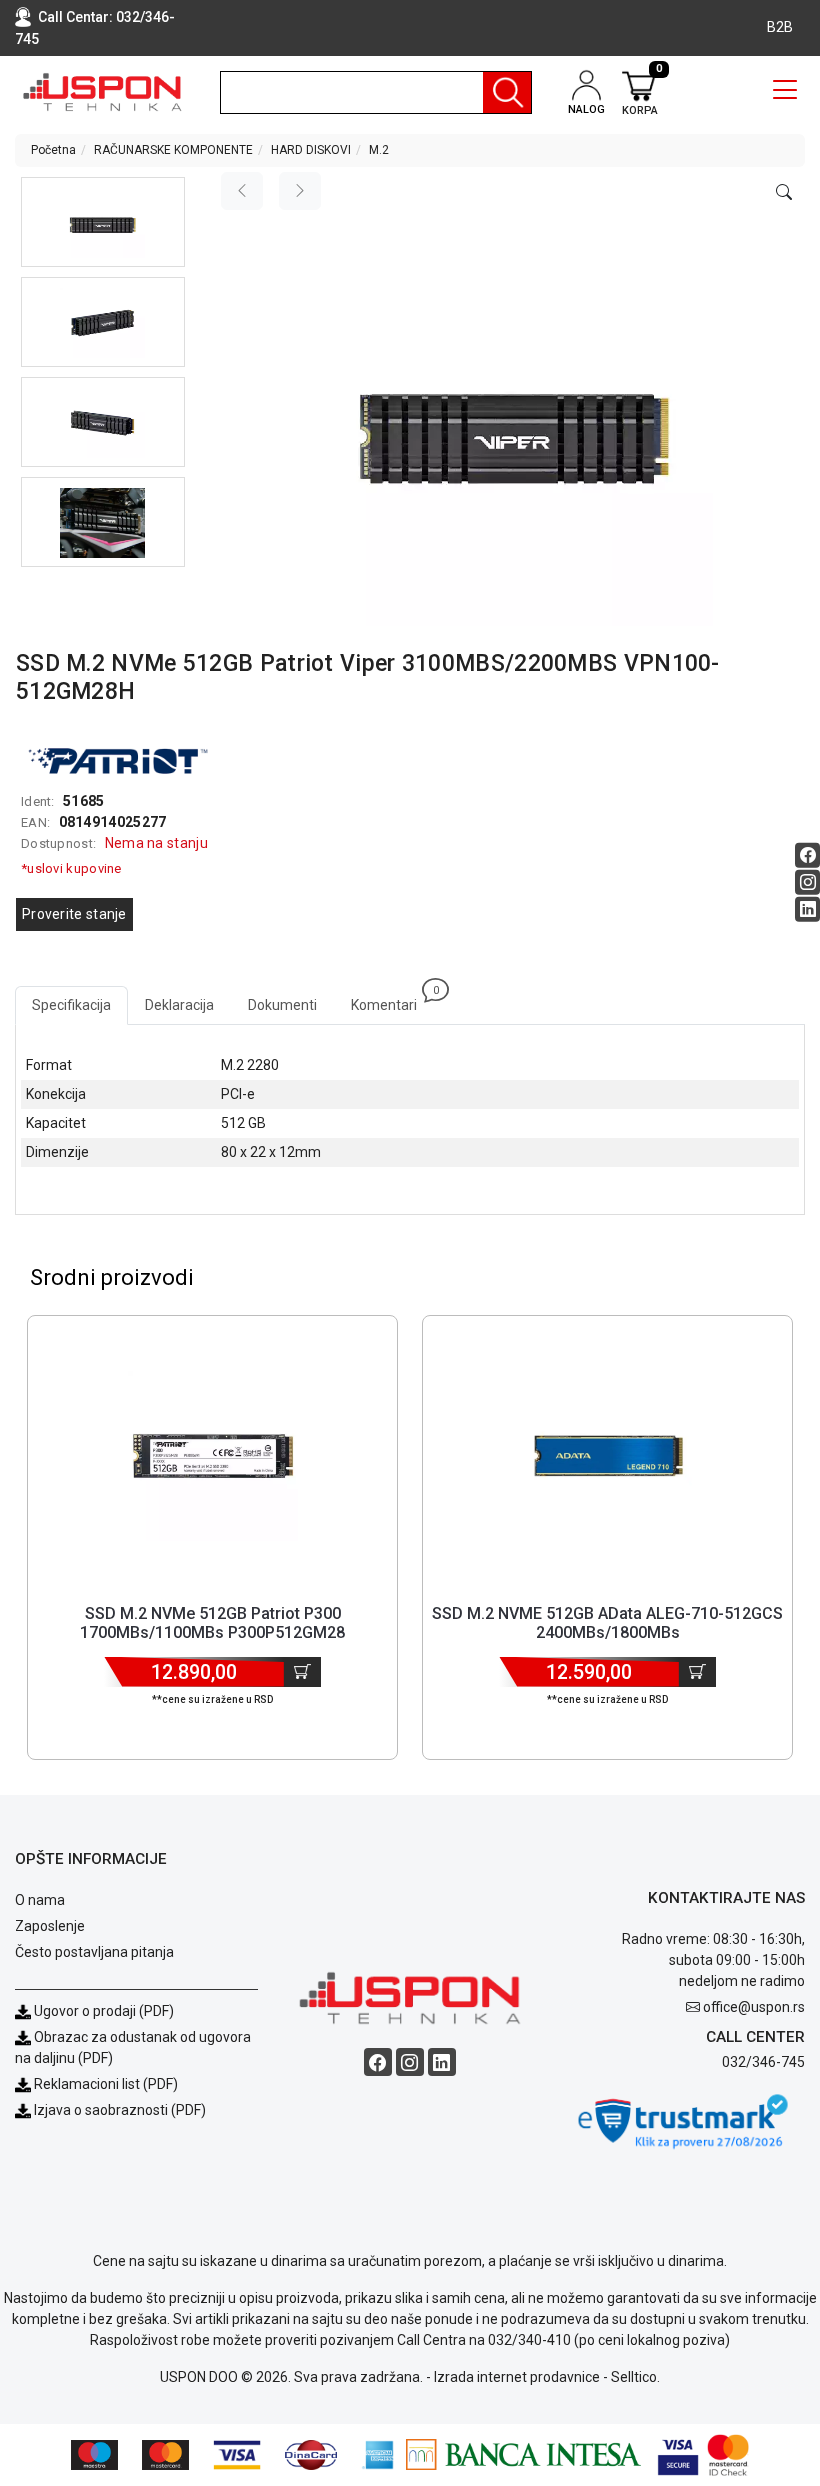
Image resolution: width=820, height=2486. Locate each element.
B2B (780, 27)
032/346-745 (763, 2062)
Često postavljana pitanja (94, 1952)
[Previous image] (242, 191)
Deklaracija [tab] (179, 1005)
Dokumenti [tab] (282, 1005)
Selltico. (635, 2377)
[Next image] (300, 191)
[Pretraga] (507, 92)
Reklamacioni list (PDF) (104, 2084)
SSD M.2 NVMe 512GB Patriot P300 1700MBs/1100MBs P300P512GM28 (212, 1623)
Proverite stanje (74, 914)
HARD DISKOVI (311, 150)
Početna (53, 150)
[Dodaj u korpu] (302, 1672)
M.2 (379, 150)
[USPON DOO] (102, 92)
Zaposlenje (50, 1926)
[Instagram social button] (807, 882)
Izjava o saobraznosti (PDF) (120, 2110)
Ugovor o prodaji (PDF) (102, 2011)
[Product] (213, 1456)
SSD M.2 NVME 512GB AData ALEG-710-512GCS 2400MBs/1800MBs (607, 1623)
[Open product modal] (784, 193)
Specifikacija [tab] (71, 1005)
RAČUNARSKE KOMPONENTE (173, 150)
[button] (103, 222)
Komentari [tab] (392, 999)
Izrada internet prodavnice (517, 2377)
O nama (40, 1900)
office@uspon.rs (754, 2007)
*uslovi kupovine (71, 868)
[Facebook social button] (807, 855)
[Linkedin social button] (807, 909)
